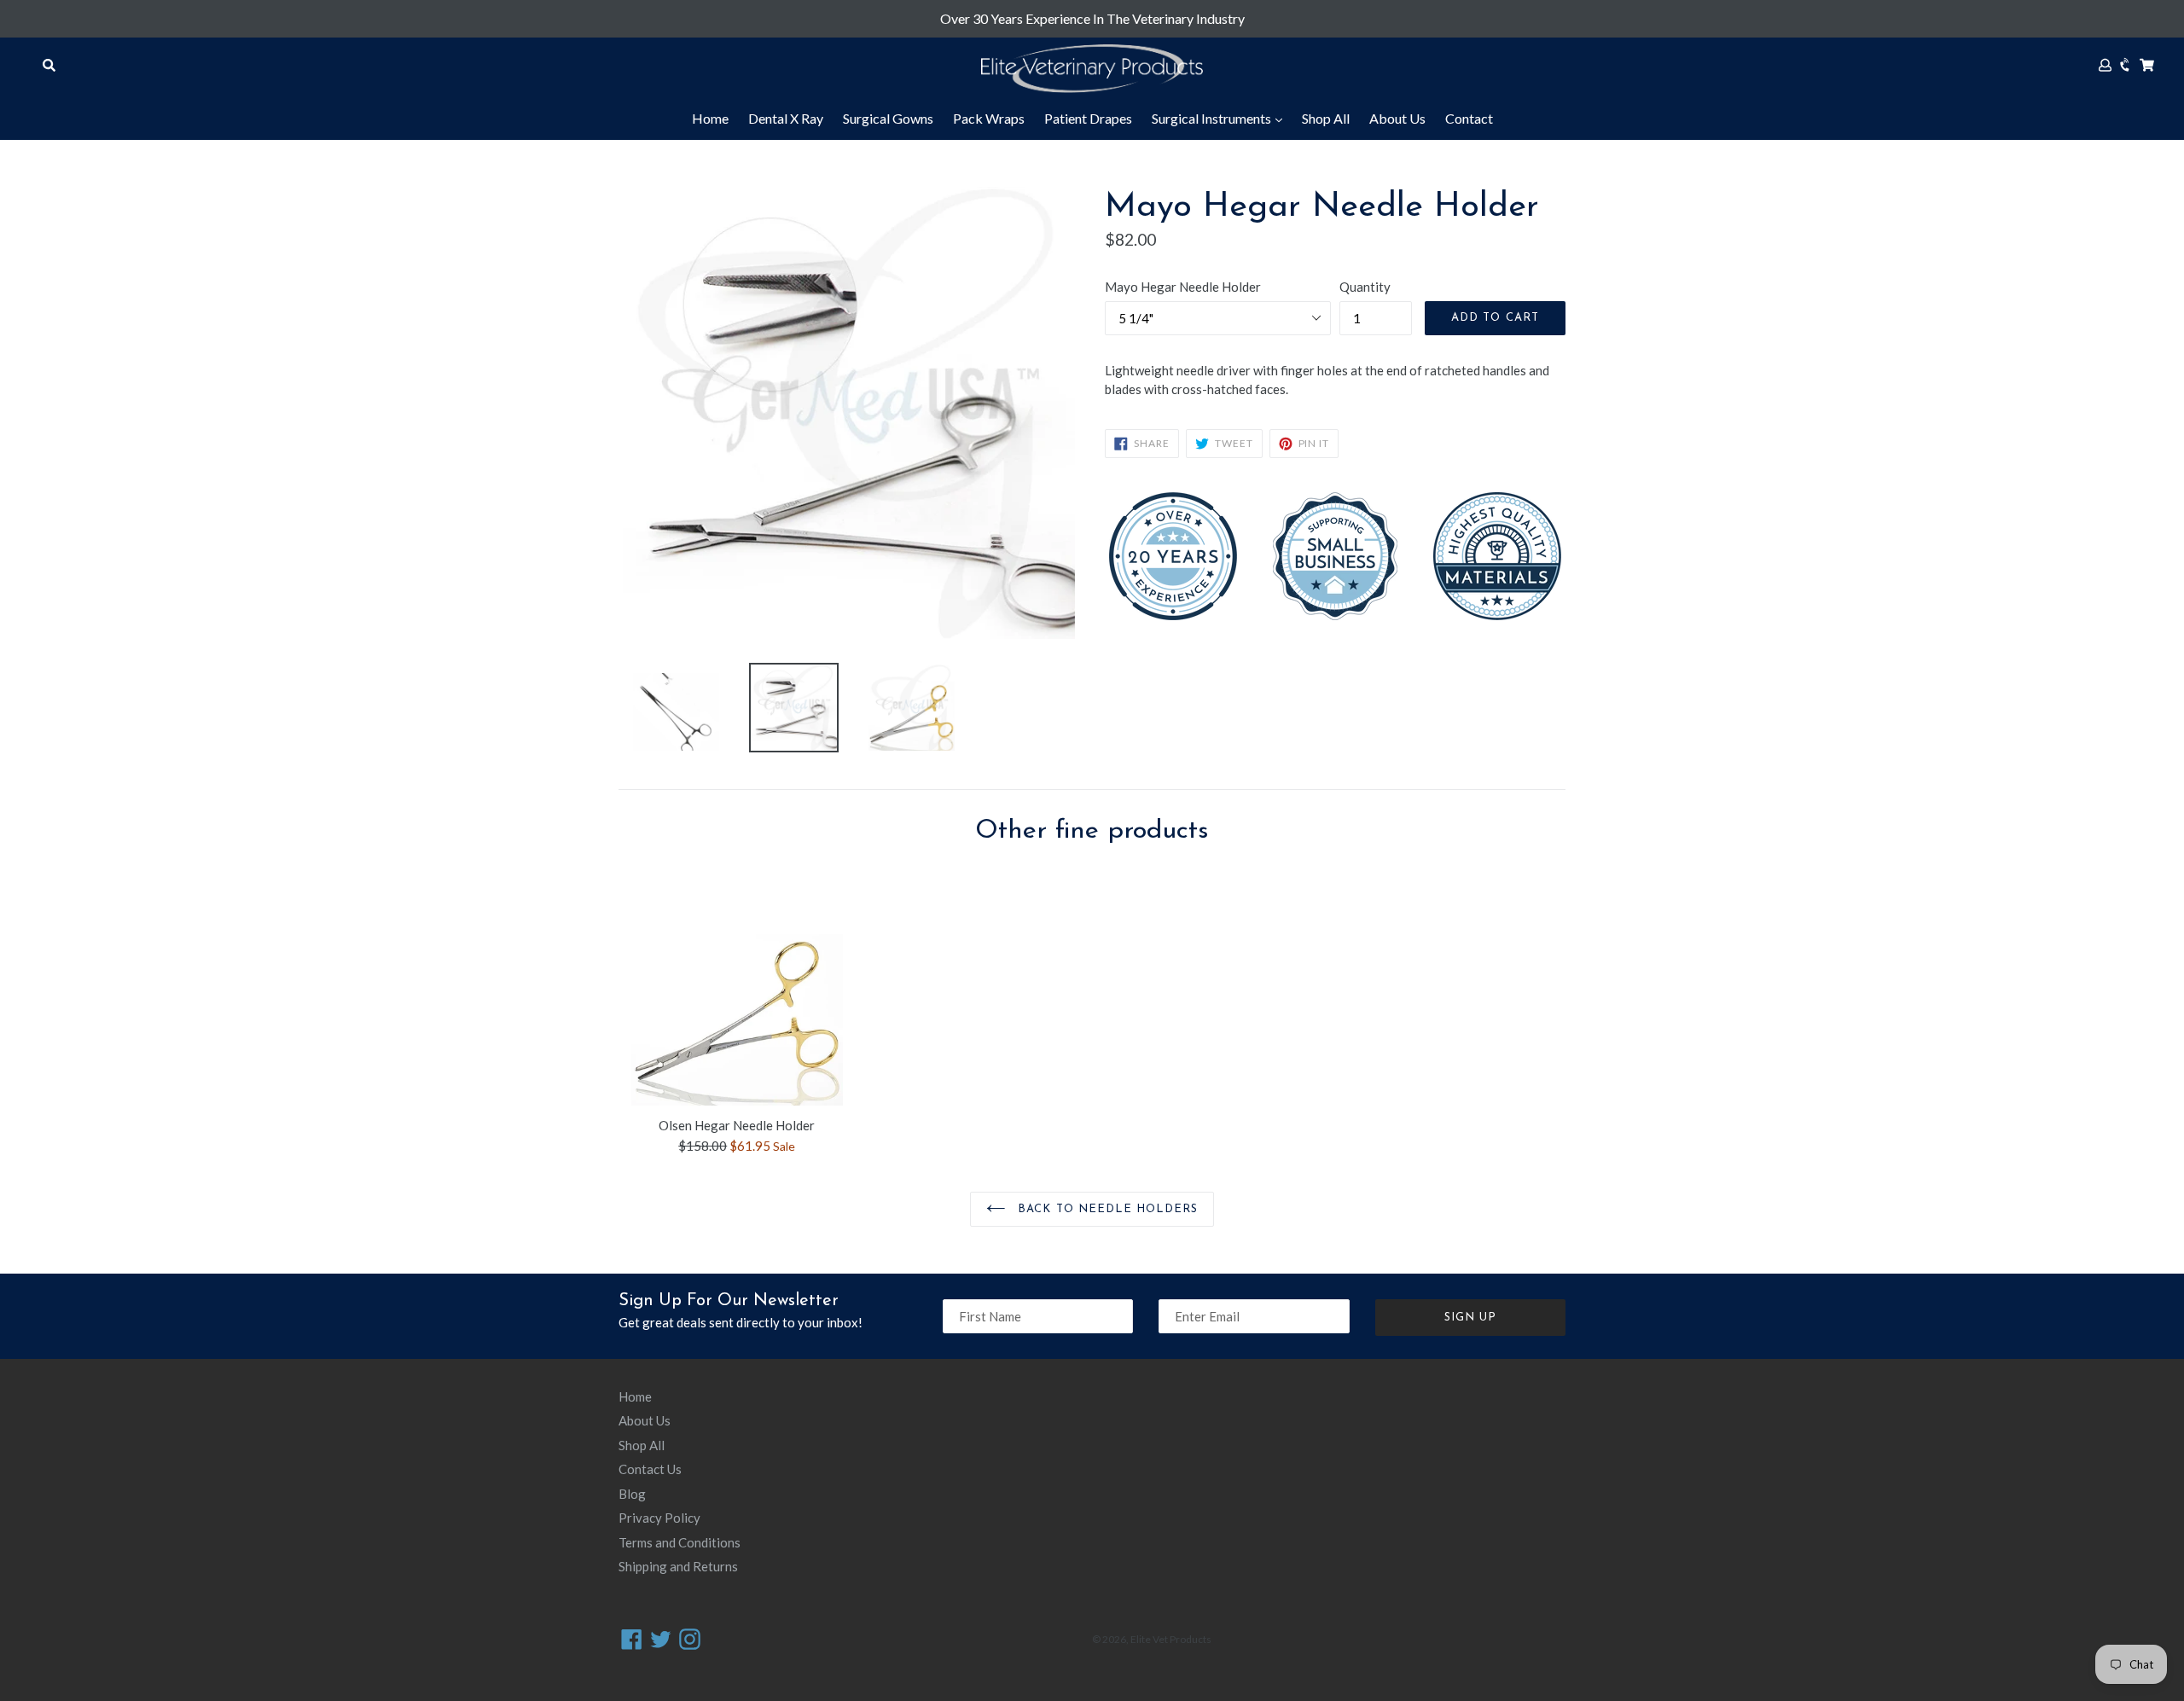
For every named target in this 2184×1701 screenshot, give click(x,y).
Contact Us (650, 1469)
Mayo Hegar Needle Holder (1183, 287)
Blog (632, 1494)
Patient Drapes (1088, 118)
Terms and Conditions (680, 1542)
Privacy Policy (659, 1518)
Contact (1469, 118)
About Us (1397, 118)
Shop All (1326, 118)
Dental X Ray (786, 118)
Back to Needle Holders (1106, 1209)
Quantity (1365, 287)
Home (710, 118)
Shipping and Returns (678, 1566)
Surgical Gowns (888, 118)
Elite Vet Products (1171, 1639)
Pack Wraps (989, 118)
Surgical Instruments (1213, 118)
